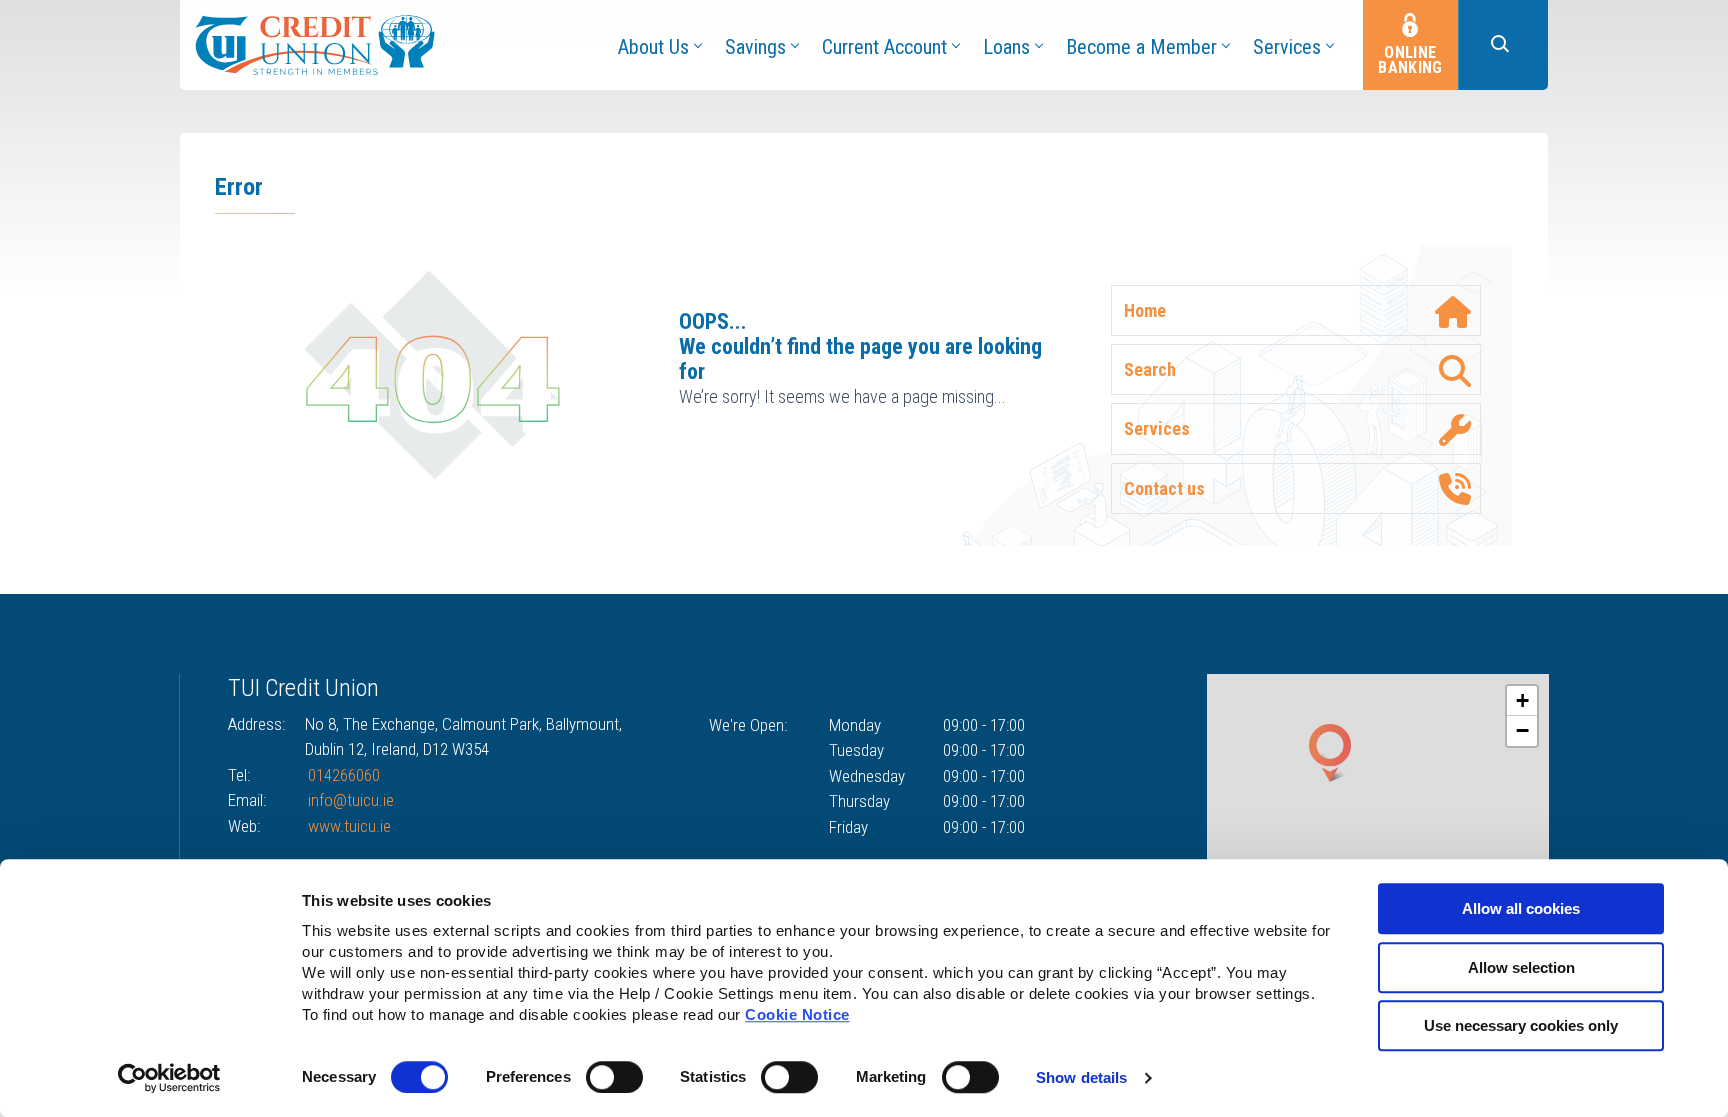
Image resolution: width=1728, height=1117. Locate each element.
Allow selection (1521, 967)
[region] (1378, 779)
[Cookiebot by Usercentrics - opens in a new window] (169, 1078)
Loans (1006, 47)
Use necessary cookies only (1521, 1025)
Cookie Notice (797, 1014)
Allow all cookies (1521, 908)
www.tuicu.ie (349, 826)
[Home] (315, 43)
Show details (1081, 1077)
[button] (1503, 45)
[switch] (614, 1077)
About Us (653, 47)
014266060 (344, 775)
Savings (755, 47)
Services (1287, 47)
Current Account (884, 47)
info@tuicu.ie (351, 800)
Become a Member (1141, 47)
